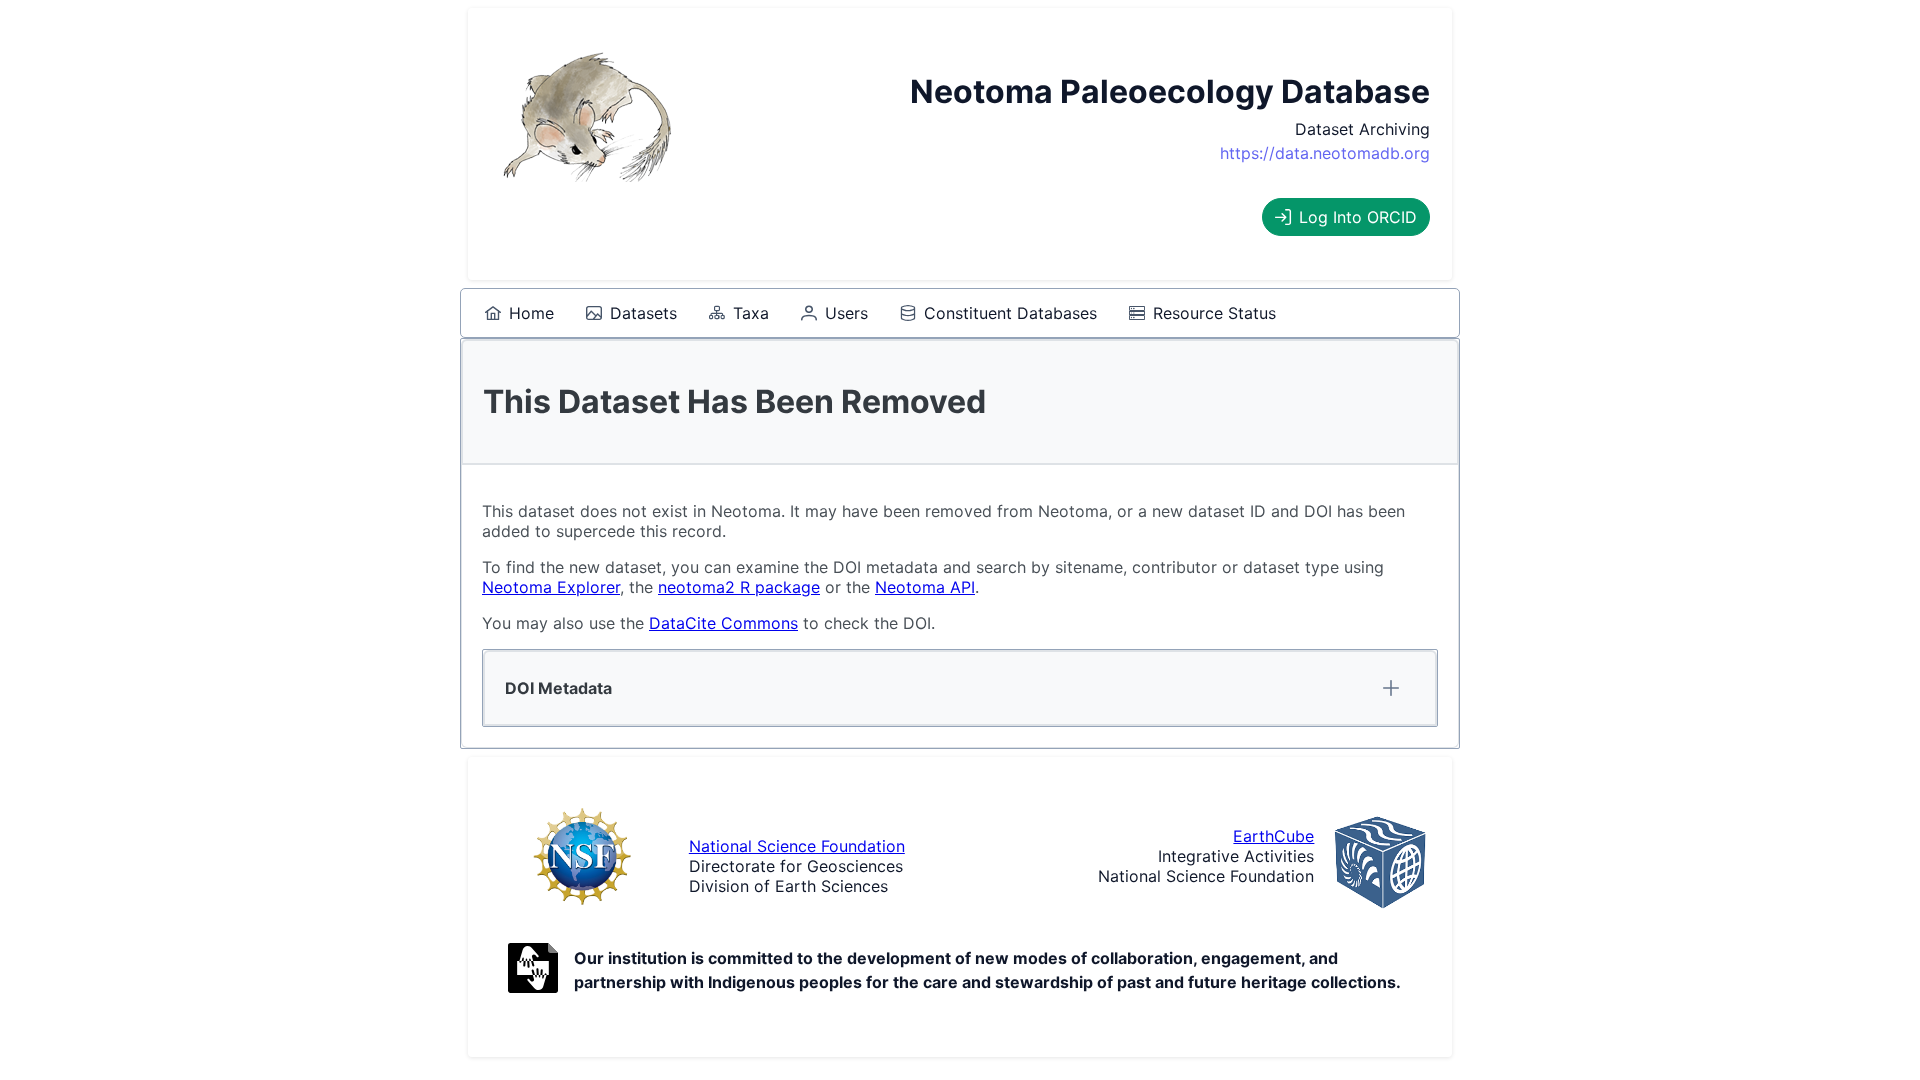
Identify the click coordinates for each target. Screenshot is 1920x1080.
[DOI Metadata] (1391, 688)
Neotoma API (925, 587)
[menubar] (880, 313)
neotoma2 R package (739, 587)
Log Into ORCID (1358, 217)
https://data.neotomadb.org (1325, 153)
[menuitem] (519, 313)
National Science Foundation (797, 846)
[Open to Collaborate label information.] (533, 970)
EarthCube (1273, 836)
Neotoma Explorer (551, 587)
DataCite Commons (723, 623)
